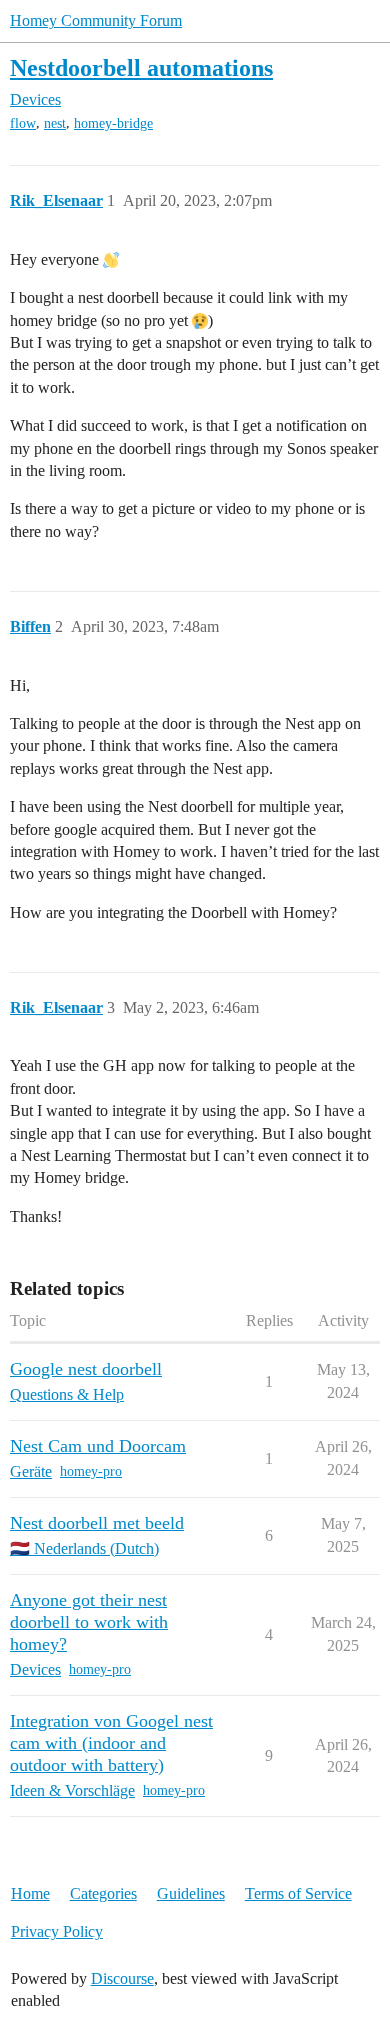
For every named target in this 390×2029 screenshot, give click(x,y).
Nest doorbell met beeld (97, 1523)
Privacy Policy (57, 1931)
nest (55, 123)
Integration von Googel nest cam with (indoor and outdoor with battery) (111, 1743)
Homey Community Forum (96, 20)
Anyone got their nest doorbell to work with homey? (89, 1622)
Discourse (122, 1978)
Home (30, 1893)
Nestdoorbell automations (141, 67)
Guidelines (191, 1893)
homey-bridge (113, 123)
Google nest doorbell (86, 1369)
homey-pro (91, 1471)
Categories (103, 1893)
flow (23, 123)
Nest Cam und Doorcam (98, 1446)
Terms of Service (298, 1893)
